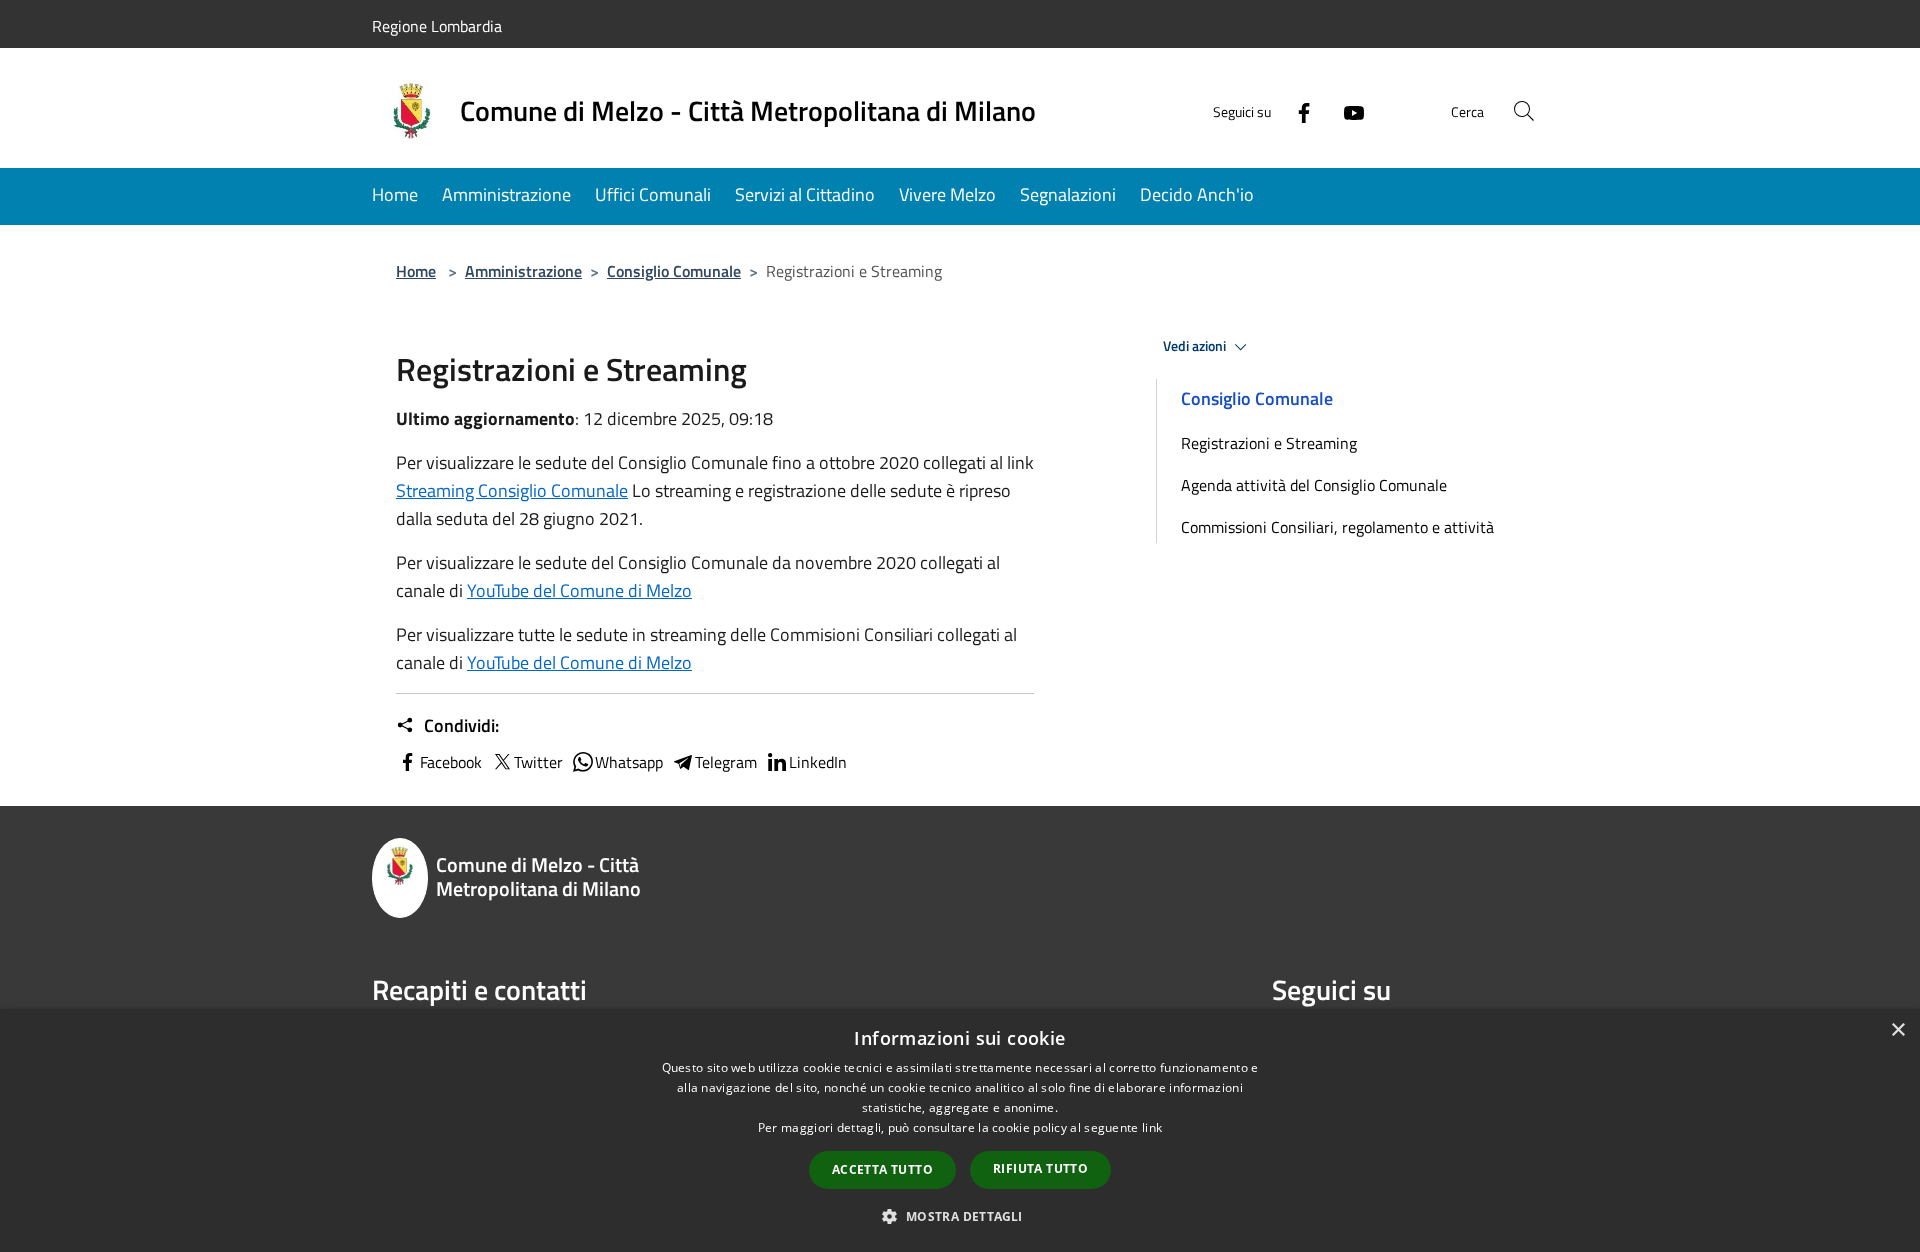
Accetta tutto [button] (882, 1169)
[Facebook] (1296, 110)
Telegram (726, 762)
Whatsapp (629, 762)
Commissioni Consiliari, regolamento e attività (1337, 527)
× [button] (1897, 1030)
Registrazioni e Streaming (1269, 443)
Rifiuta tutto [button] (1040, 1168)
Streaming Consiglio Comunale (512, 490)
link (1152, 1127)
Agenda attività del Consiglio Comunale (1314, 485)
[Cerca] (1524, 111)
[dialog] (960, 1130)
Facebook (451, 762)
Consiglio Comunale (674, 271)
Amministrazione (523, 271)
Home (416, 271)
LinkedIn (818, 762)
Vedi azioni (1196, 346)
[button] (959, 1216)
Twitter (538, 762)
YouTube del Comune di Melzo (579, 590)
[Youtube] (1346, 110)
